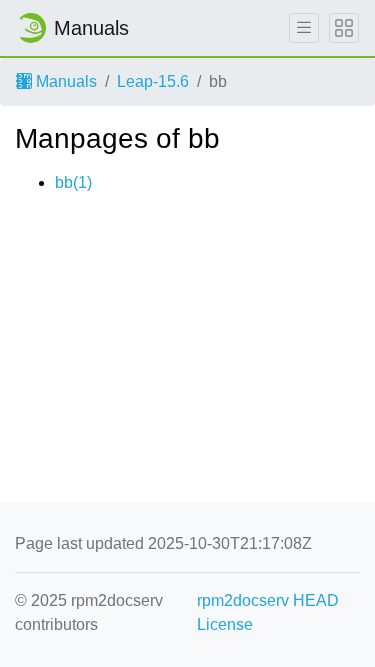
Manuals (64, 81)
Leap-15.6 (153, 81)
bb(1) (73, 182)
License (225, 624)
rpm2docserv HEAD (268, 600)
